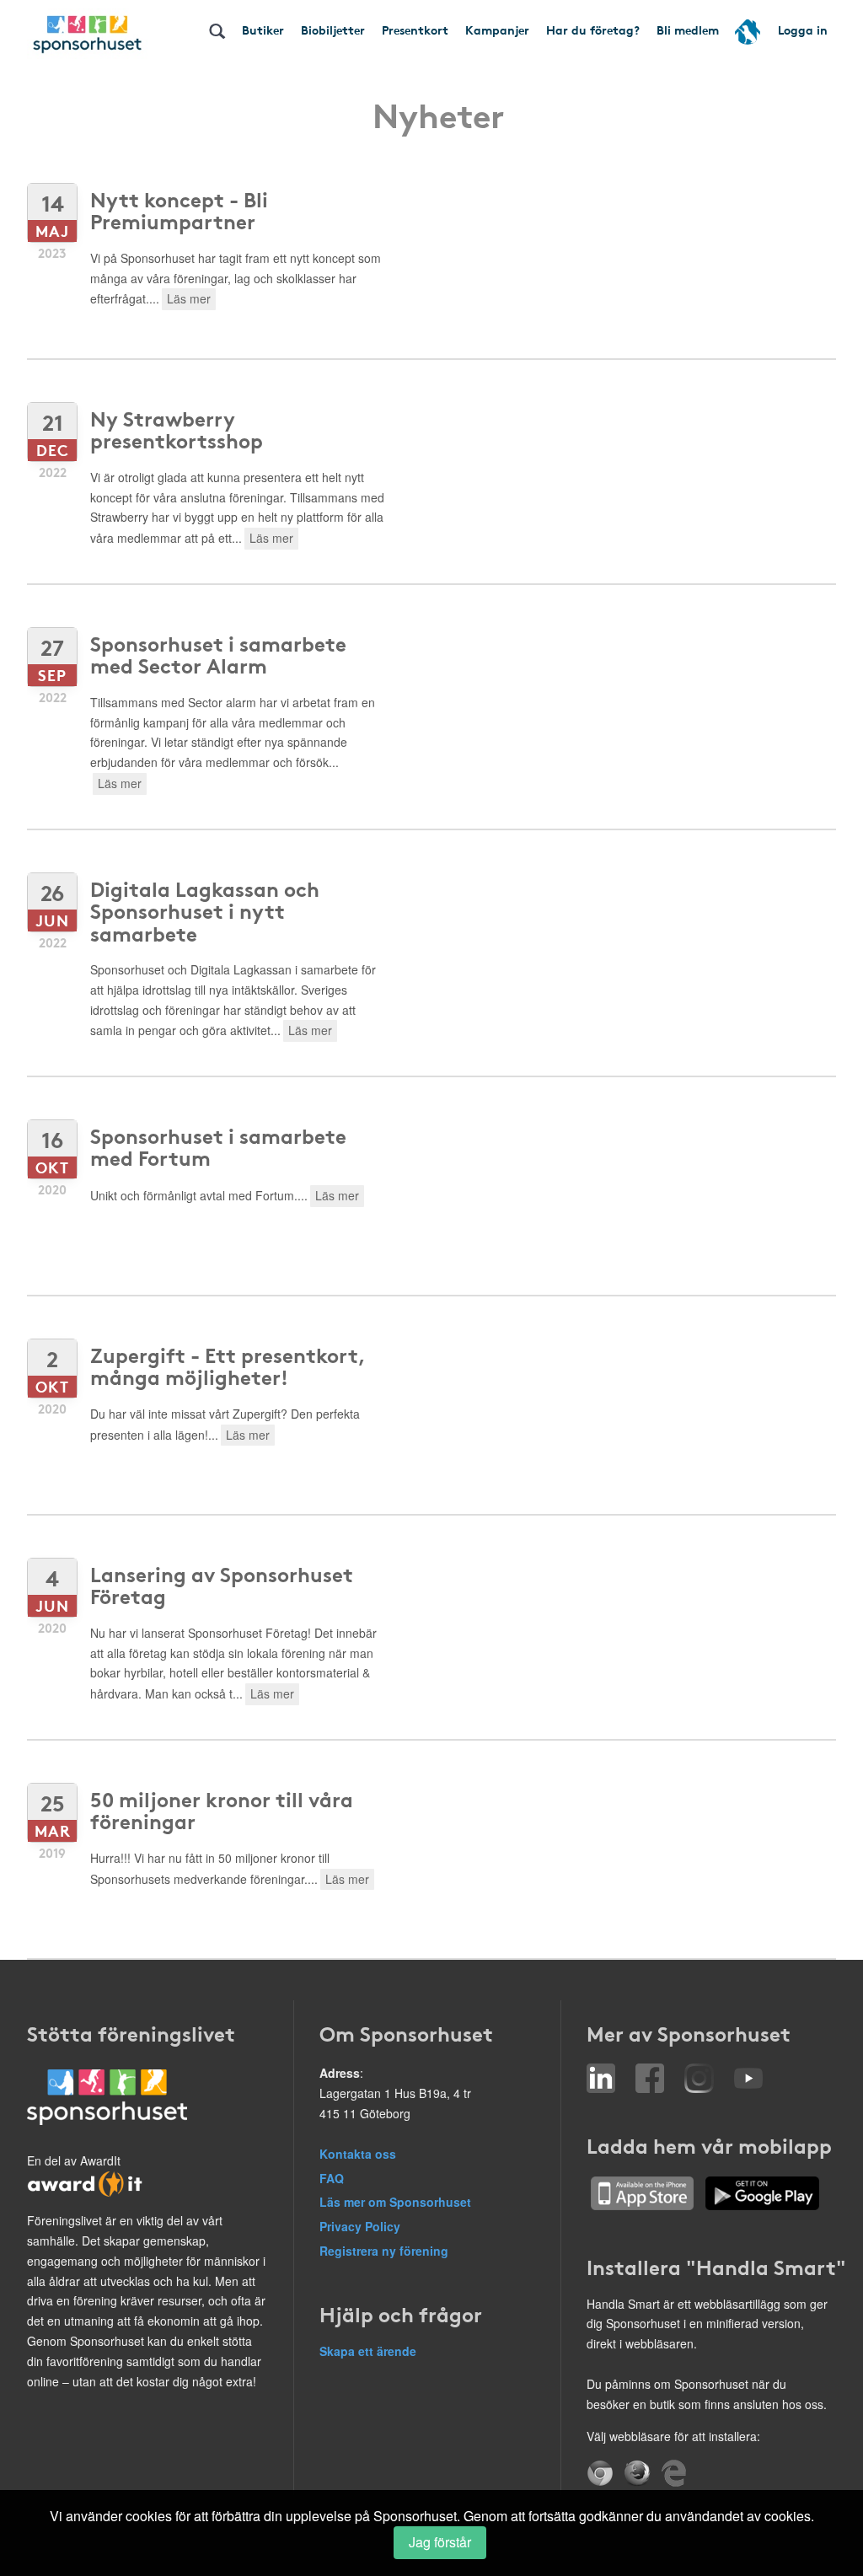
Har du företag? (593, 30)
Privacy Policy (360, 2226)
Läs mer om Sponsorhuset (395, 2202)
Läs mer (189, 298)
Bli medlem (688, 30)
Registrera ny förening (384, 2251)
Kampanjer (497, 30)
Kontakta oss (358, 2154)
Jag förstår (440, 2542)
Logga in (803, 30)
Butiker (263, 30)
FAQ (332, 2178)
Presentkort (415, 30)
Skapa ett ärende (368, 2351)
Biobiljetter (333, 30)
